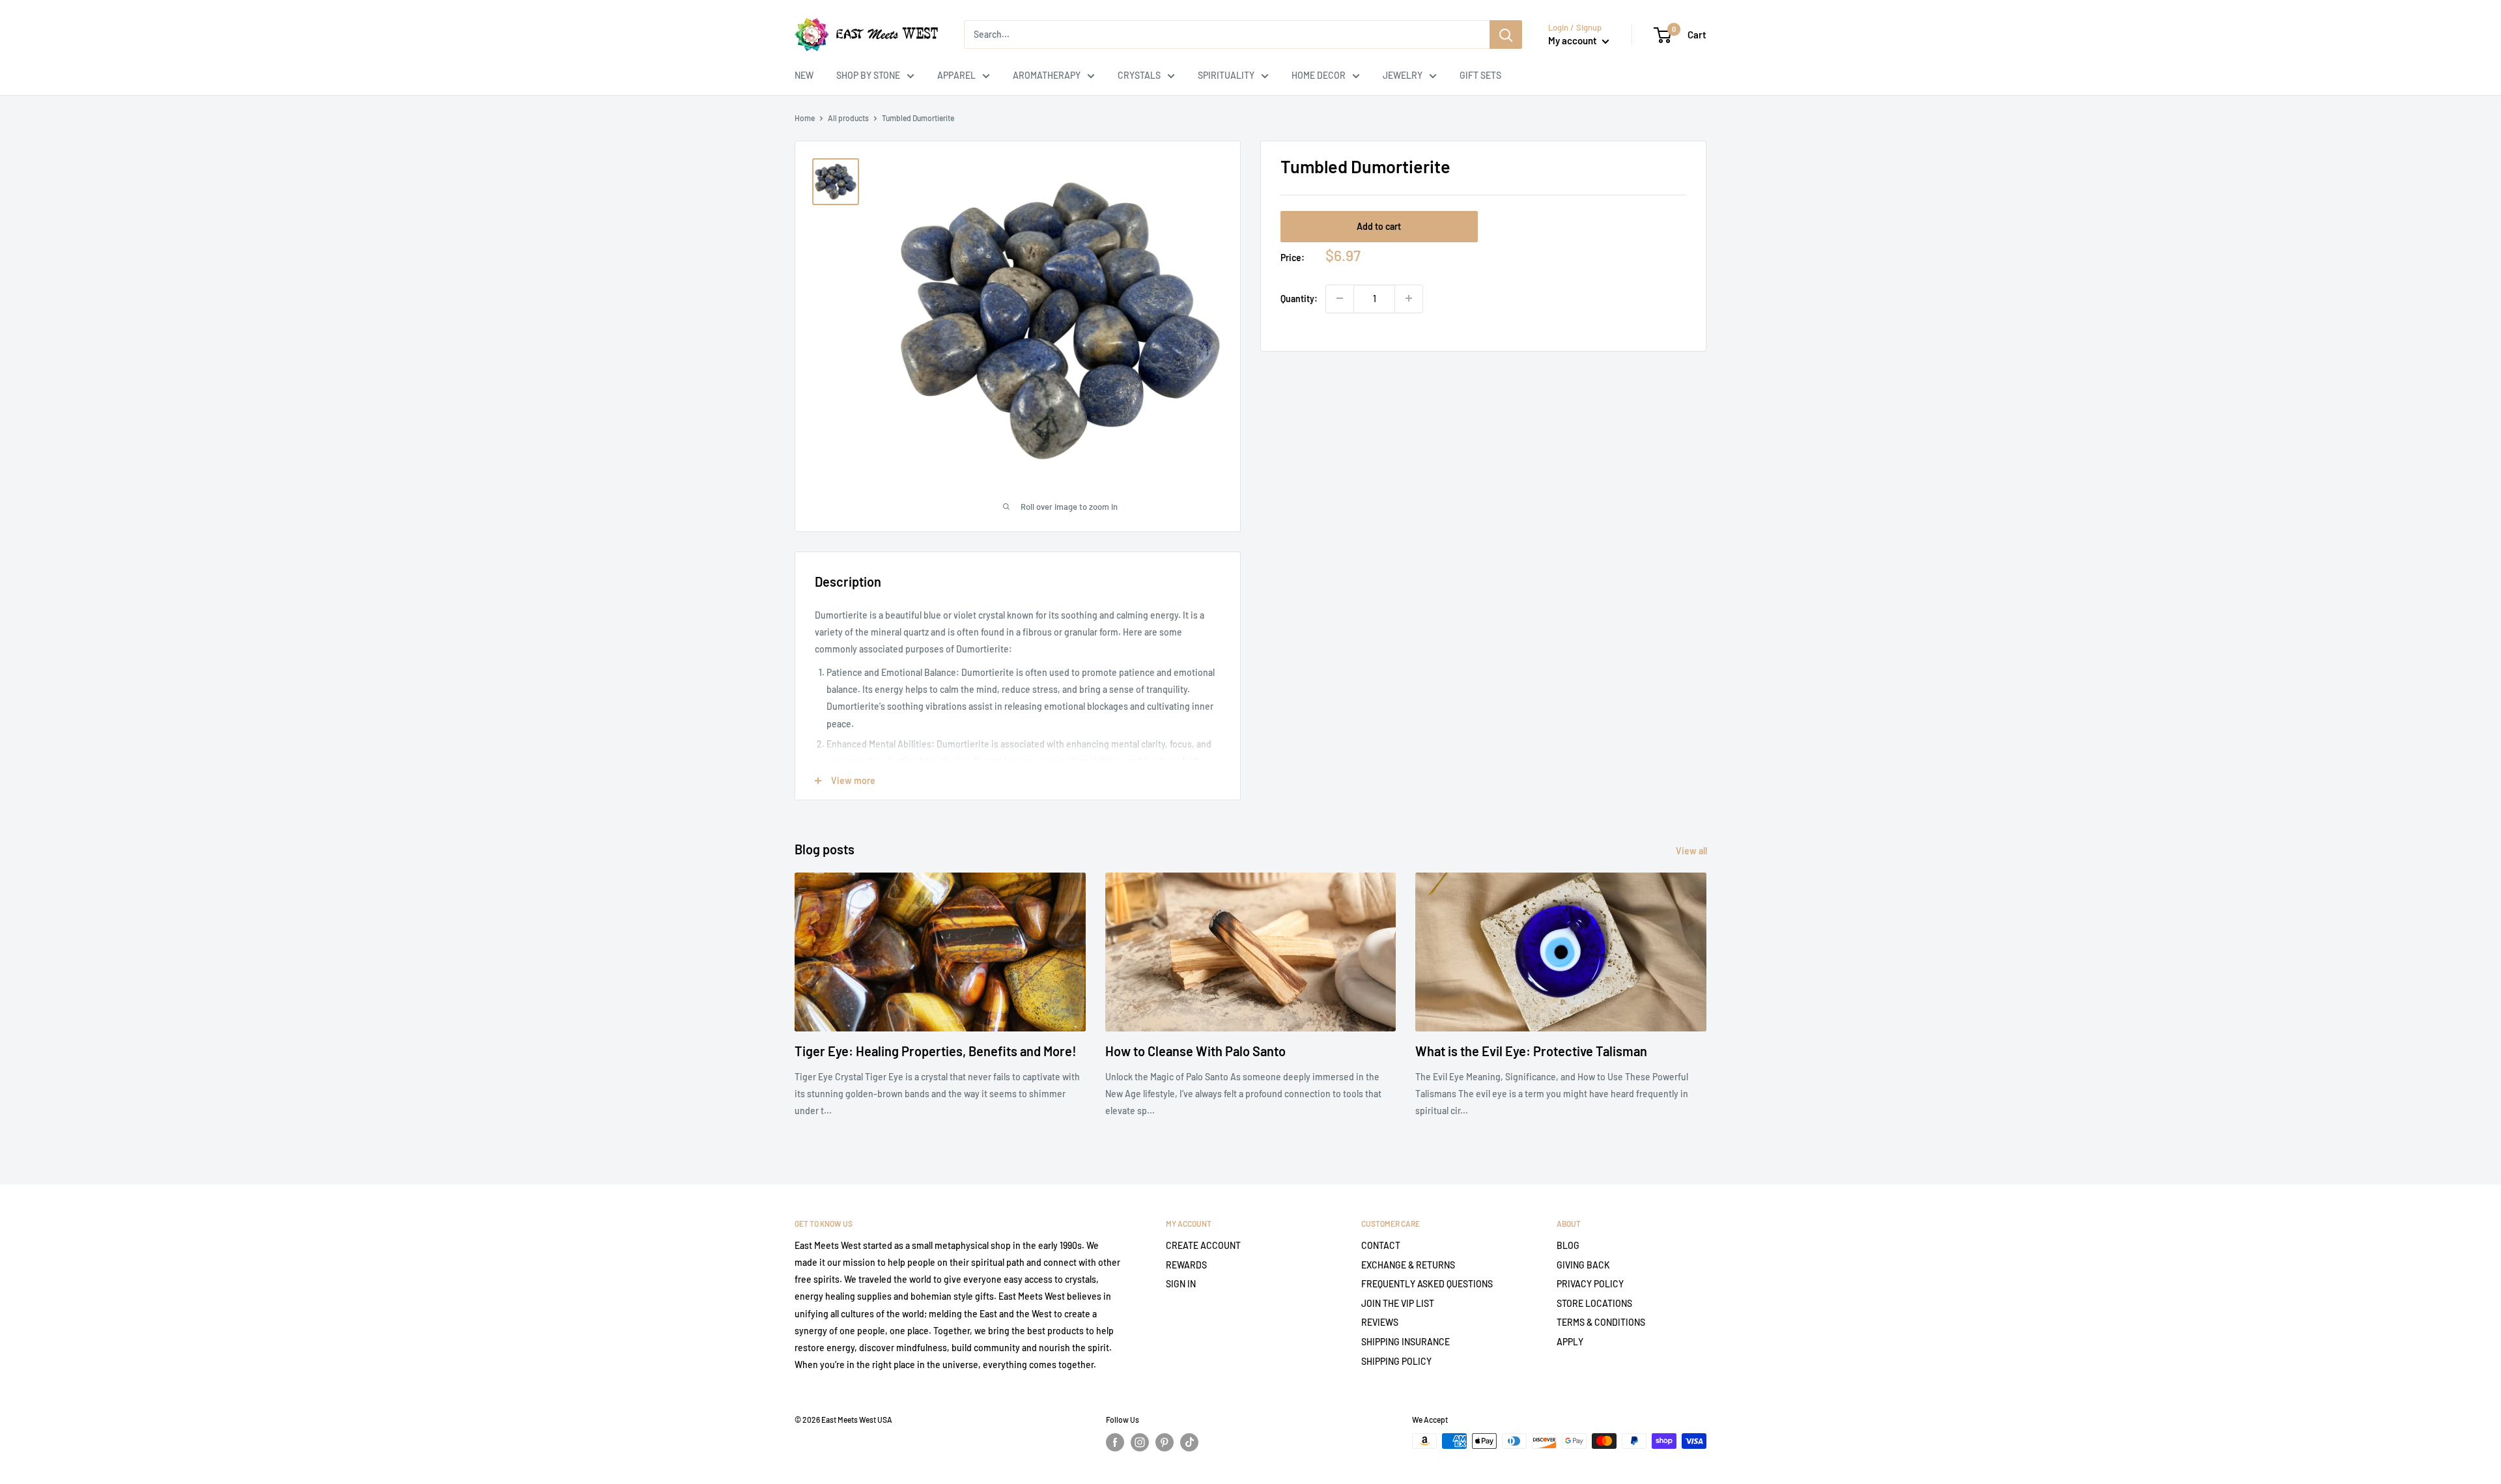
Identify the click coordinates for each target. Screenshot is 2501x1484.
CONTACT (1381, 1245)
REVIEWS (1380, 1322)
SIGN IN (1181, 1284)
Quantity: (1299, 298)
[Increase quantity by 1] (1409, 298)
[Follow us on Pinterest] (1165, 1442)
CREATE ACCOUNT (1203, 1245)
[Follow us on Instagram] (1140, 1442)
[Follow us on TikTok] (1189, 1442)
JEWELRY (1403, 75)
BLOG (1568, 1245)
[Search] (1506, 35)
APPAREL (956, 75)
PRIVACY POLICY (1590, 1284)
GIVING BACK (1583, 1265)
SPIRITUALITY (1226, 75)
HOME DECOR (1319, 75)
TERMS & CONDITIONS (1601, 1322)
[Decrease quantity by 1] (1340, 298)
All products (848, 118)
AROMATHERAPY (1047, 75)
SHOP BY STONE (868, 75)
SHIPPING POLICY (1396, 1361)
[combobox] (1227, 35)
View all (1692, 851)
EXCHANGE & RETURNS (1408, 1265)
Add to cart (1379, 226)
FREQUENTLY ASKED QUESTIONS (1427, 1284)
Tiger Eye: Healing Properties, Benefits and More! (936, 1051)
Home (805, 118)
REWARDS (1186, 1265)
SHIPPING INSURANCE (1406, 1342)
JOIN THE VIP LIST (1398, 1303)
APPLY (1570, 1342)
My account (1574, 40)
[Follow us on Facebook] (1115, 1442)
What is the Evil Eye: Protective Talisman (1531, 1051)
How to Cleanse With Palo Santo (1195, 1051)
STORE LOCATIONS (1594, 1303)
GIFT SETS (1480, 75)
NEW (804, 75)
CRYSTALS (1139, 75)
